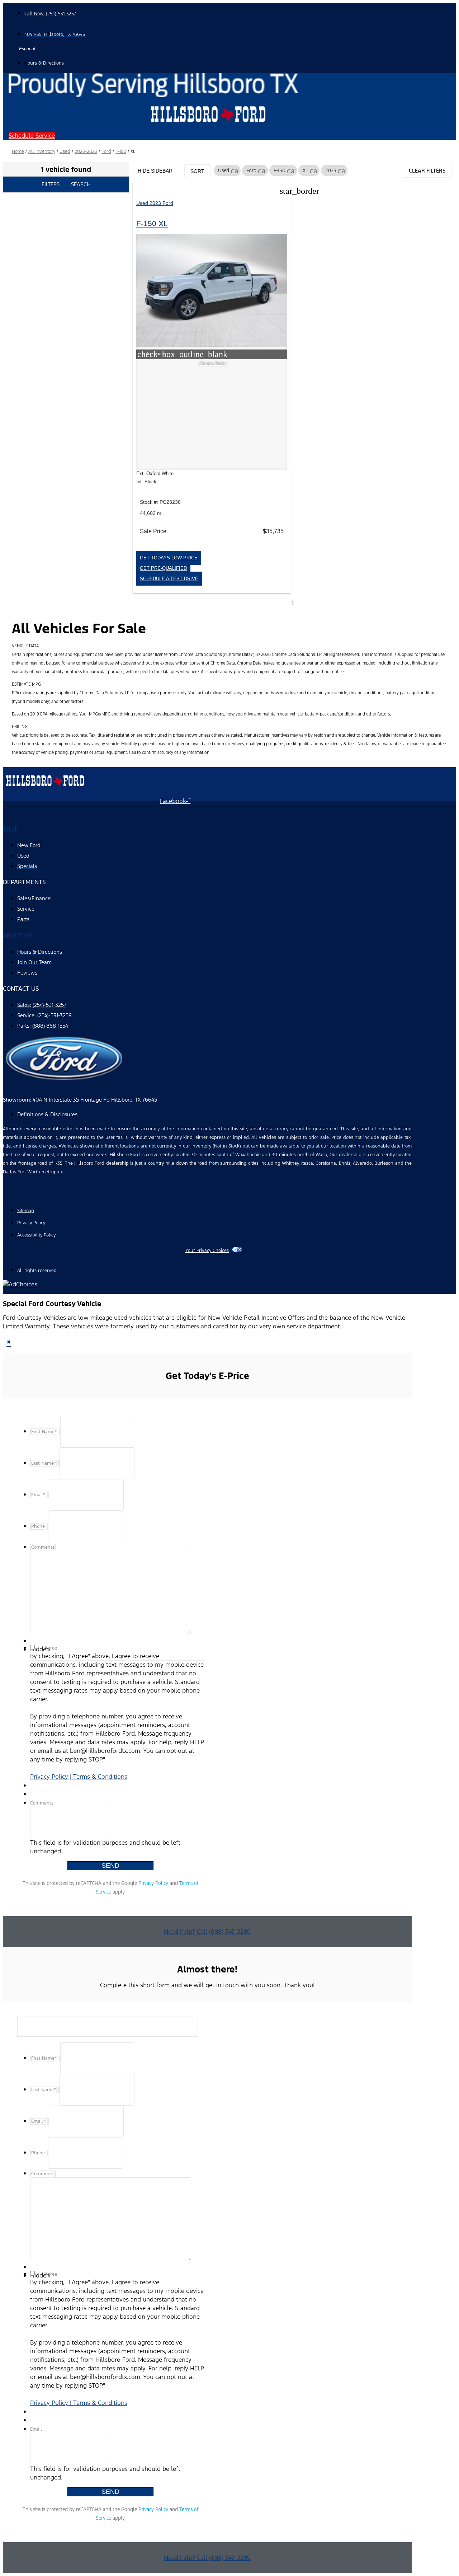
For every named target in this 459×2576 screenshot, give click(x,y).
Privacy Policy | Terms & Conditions (79, 1777)
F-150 (121, 151)
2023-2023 (86, 151)
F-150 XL (152, 223)
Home (18, 151)
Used (65, 151)
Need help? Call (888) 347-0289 (207, 1932)
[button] (32, 136)
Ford (106, 151)
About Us (18, 935)
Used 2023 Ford (155, 203)
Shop (11, 829)
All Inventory (42, 151)
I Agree (49, 1648)
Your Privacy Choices (207, 1251)
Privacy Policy (153, 1883)
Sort (197, 171)
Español (27, 49)
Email (36, 2429)
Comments (42, 1803)
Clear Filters (427, 171)
